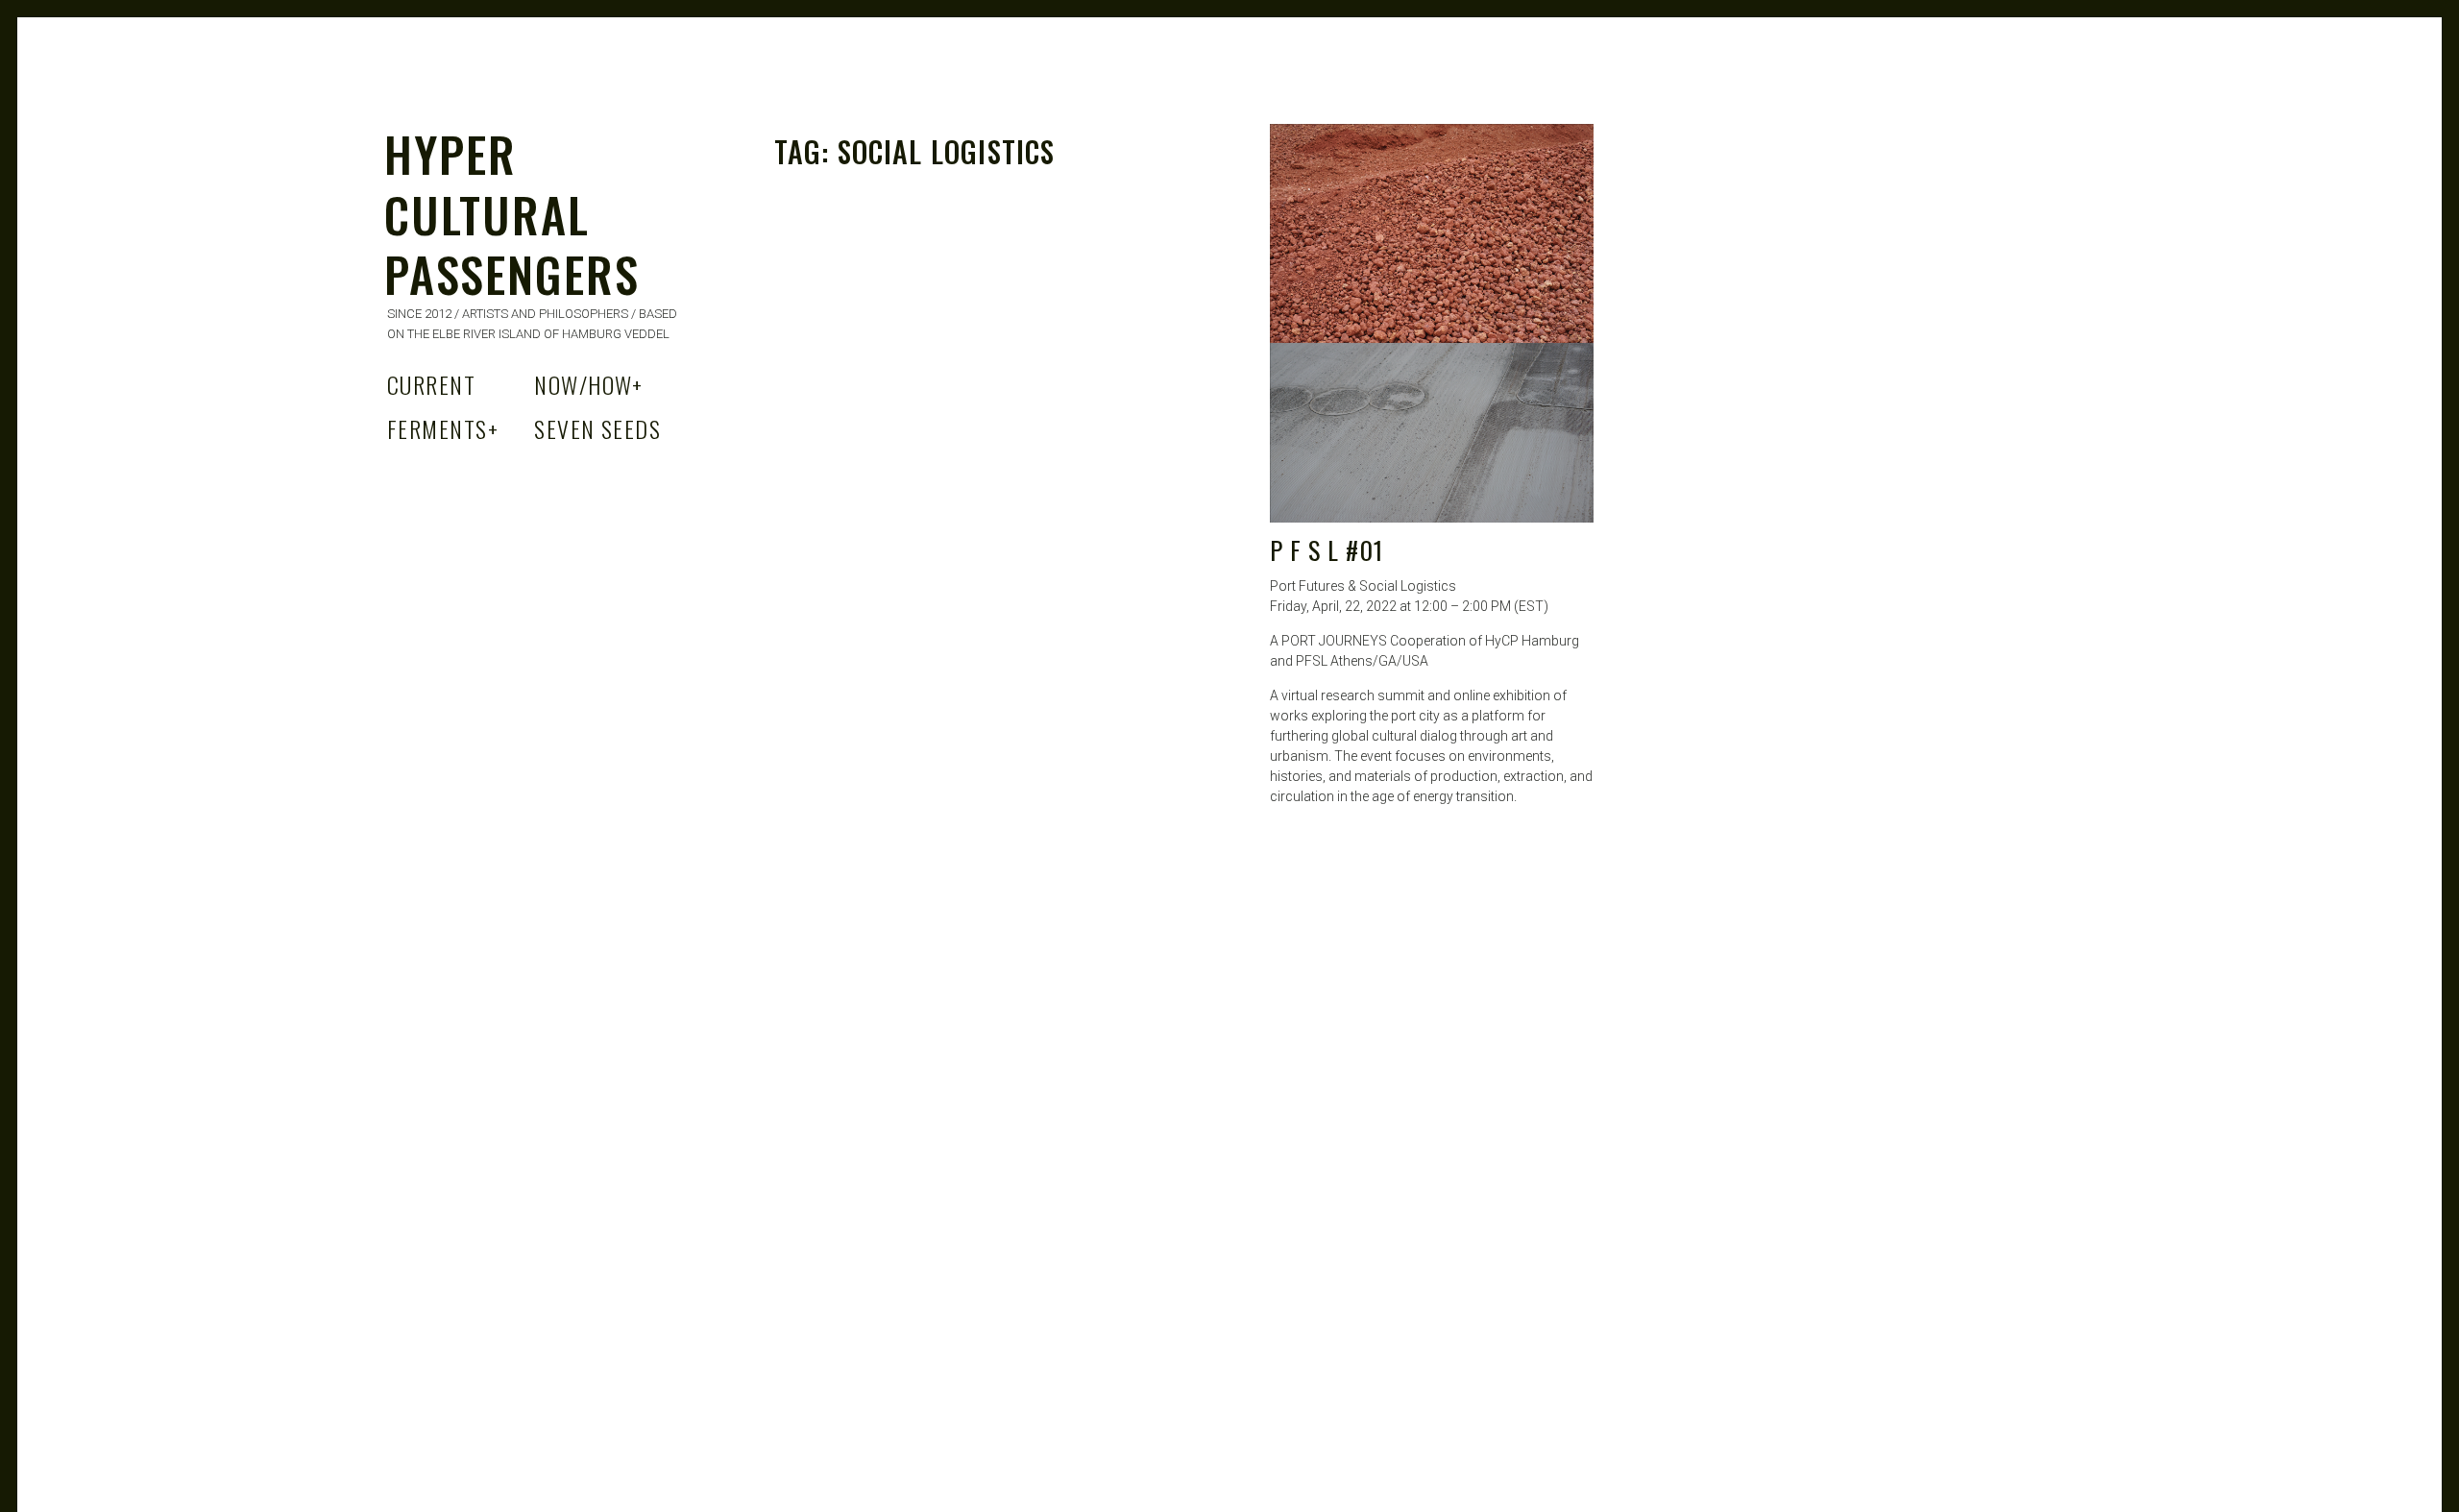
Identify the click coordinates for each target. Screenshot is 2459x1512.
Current (431, 384)
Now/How (589, 384)
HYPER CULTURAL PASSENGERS (512, 213)
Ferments (443, 428)
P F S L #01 (1327, 550)
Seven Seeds (597, 428)
